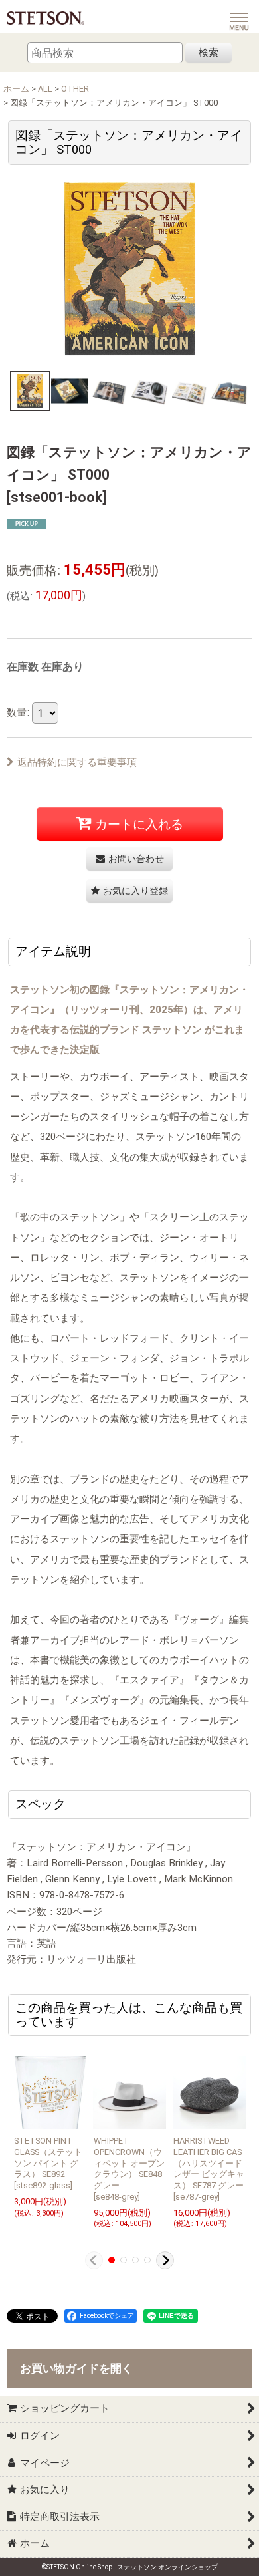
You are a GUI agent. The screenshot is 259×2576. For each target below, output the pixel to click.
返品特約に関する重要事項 (77, 762)
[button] (30, 391)
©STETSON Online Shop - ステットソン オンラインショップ (130, 2567)
